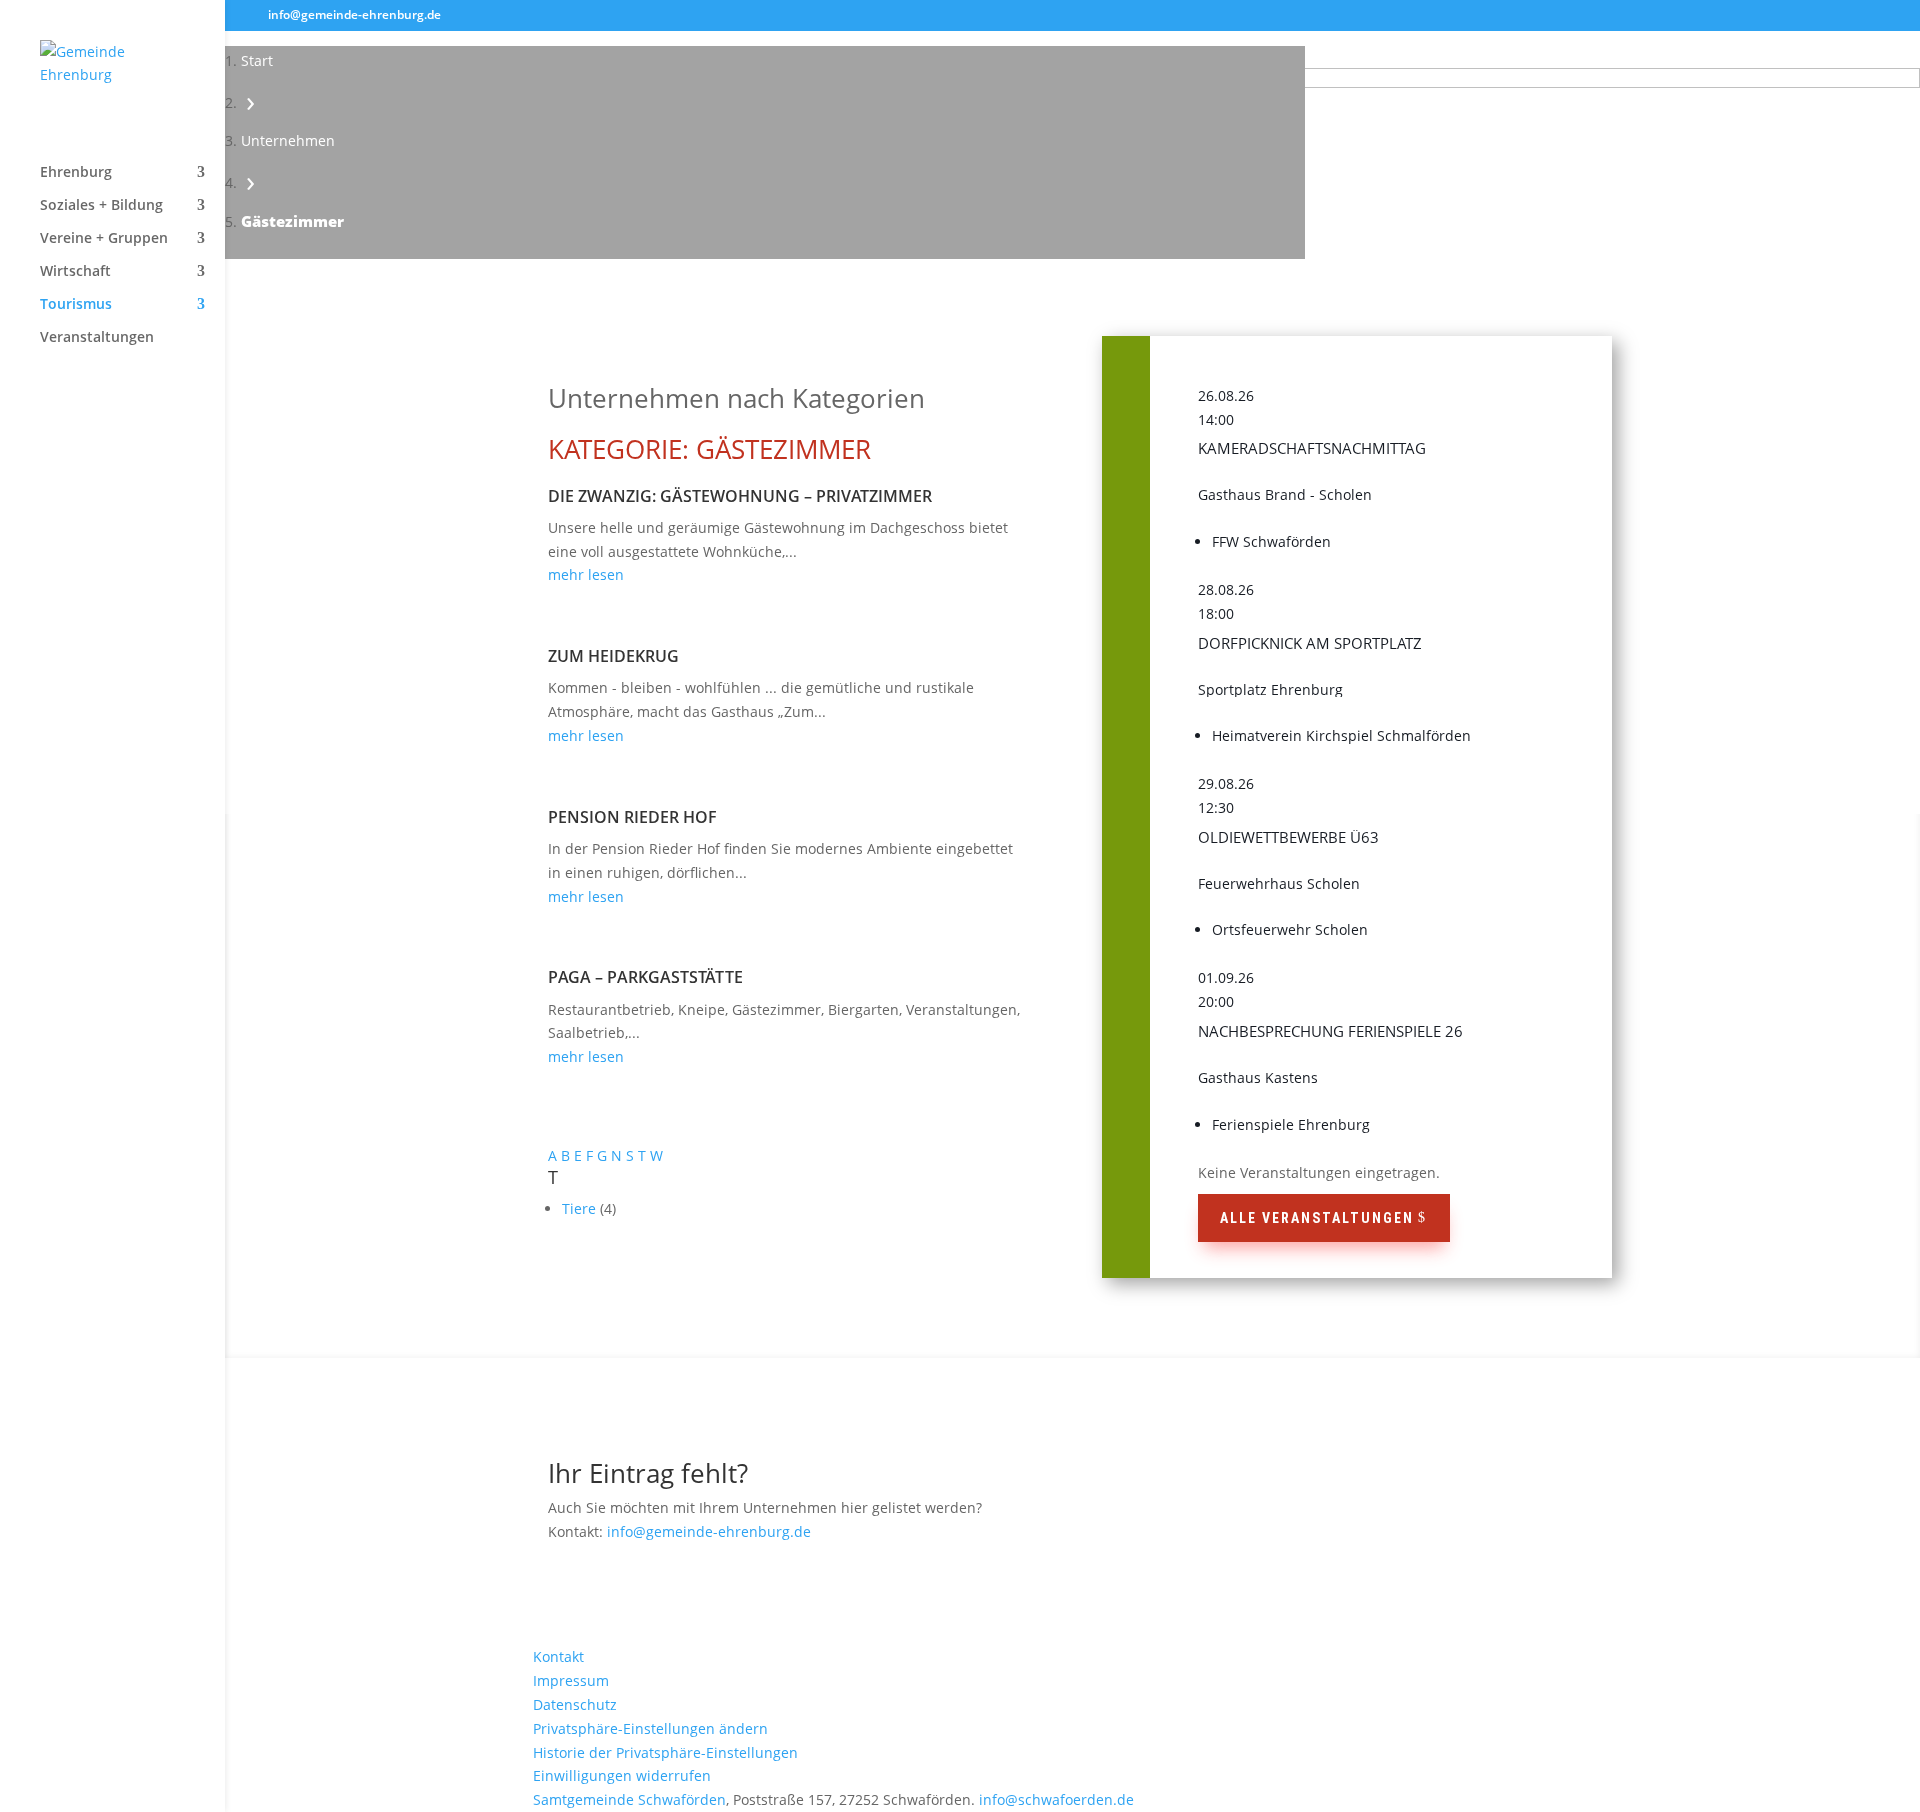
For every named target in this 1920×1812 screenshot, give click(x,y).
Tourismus (76, 305)
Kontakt (558, 1656)
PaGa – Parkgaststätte (645, 977)
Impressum (571, 1680)
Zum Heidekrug (613, 656)
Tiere (581, 1208)
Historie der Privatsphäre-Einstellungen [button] (665, 1752)
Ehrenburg (76, 173)
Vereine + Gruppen (104, 239)
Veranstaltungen (97, 338)
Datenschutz (575, 1704)
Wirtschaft (75, 272)
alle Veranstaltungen (1317, 1218)
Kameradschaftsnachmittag (1312, 448)
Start (257, 60)
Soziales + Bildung (101, 206)
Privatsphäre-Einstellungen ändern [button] (650, 1728)
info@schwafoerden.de (1056, 1799)
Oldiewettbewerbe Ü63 (1288, 837)
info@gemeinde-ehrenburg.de (709, 1531)
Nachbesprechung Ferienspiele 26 (1330, 1031)
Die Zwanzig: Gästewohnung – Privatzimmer (740, 496)
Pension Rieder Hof (632, 817)
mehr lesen (586, 574)
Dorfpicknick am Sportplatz (1310, 643)
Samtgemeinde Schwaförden (629, 1799)
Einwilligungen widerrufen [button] (622, 1775)
